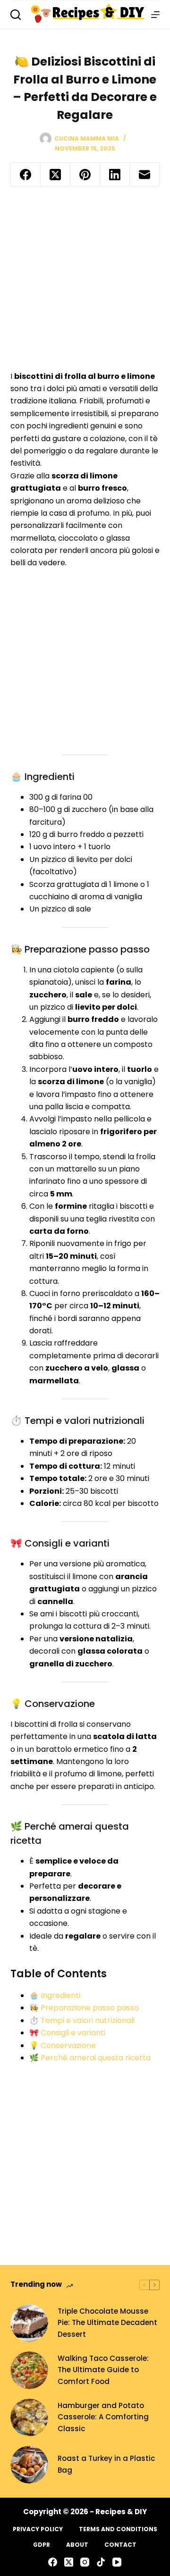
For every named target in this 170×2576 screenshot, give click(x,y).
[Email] (145, 175)
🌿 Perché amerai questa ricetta (90, 2058)
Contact (120, 2545)
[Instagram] (85, 2562)
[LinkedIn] (115, 175)
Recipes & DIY (121, 2512)
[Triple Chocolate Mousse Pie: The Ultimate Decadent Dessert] (29, 2323)
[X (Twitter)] (55, 175)
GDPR (42, 2545)
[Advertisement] (85, 282)
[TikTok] (101, 2562)
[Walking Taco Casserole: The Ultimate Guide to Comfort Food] (29, 2370)
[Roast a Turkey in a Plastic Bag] (29, 2465)
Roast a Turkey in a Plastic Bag (106, 2464)
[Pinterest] (85, 175)
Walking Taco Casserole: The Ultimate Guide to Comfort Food (103, 2370)
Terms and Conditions (118, 2529)
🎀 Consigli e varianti (67, 2033)
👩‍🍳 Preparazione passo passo (84, 2008)
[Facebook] (26, 175)
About (77, 2545)
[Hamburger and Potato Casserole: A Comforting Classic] (29, 2417)
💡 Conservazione (63, 2045)
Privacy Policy (38, 2529)
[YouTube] (117, 2562)
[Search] (16, 15)
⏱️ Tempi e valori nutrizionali (82, 2020)
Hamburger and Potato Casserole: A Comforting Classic (103, 2417)
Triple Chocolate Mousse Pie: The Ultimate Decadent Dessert (107, 2323)
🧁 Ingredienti (55, 1995)
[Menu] (155, 15)
